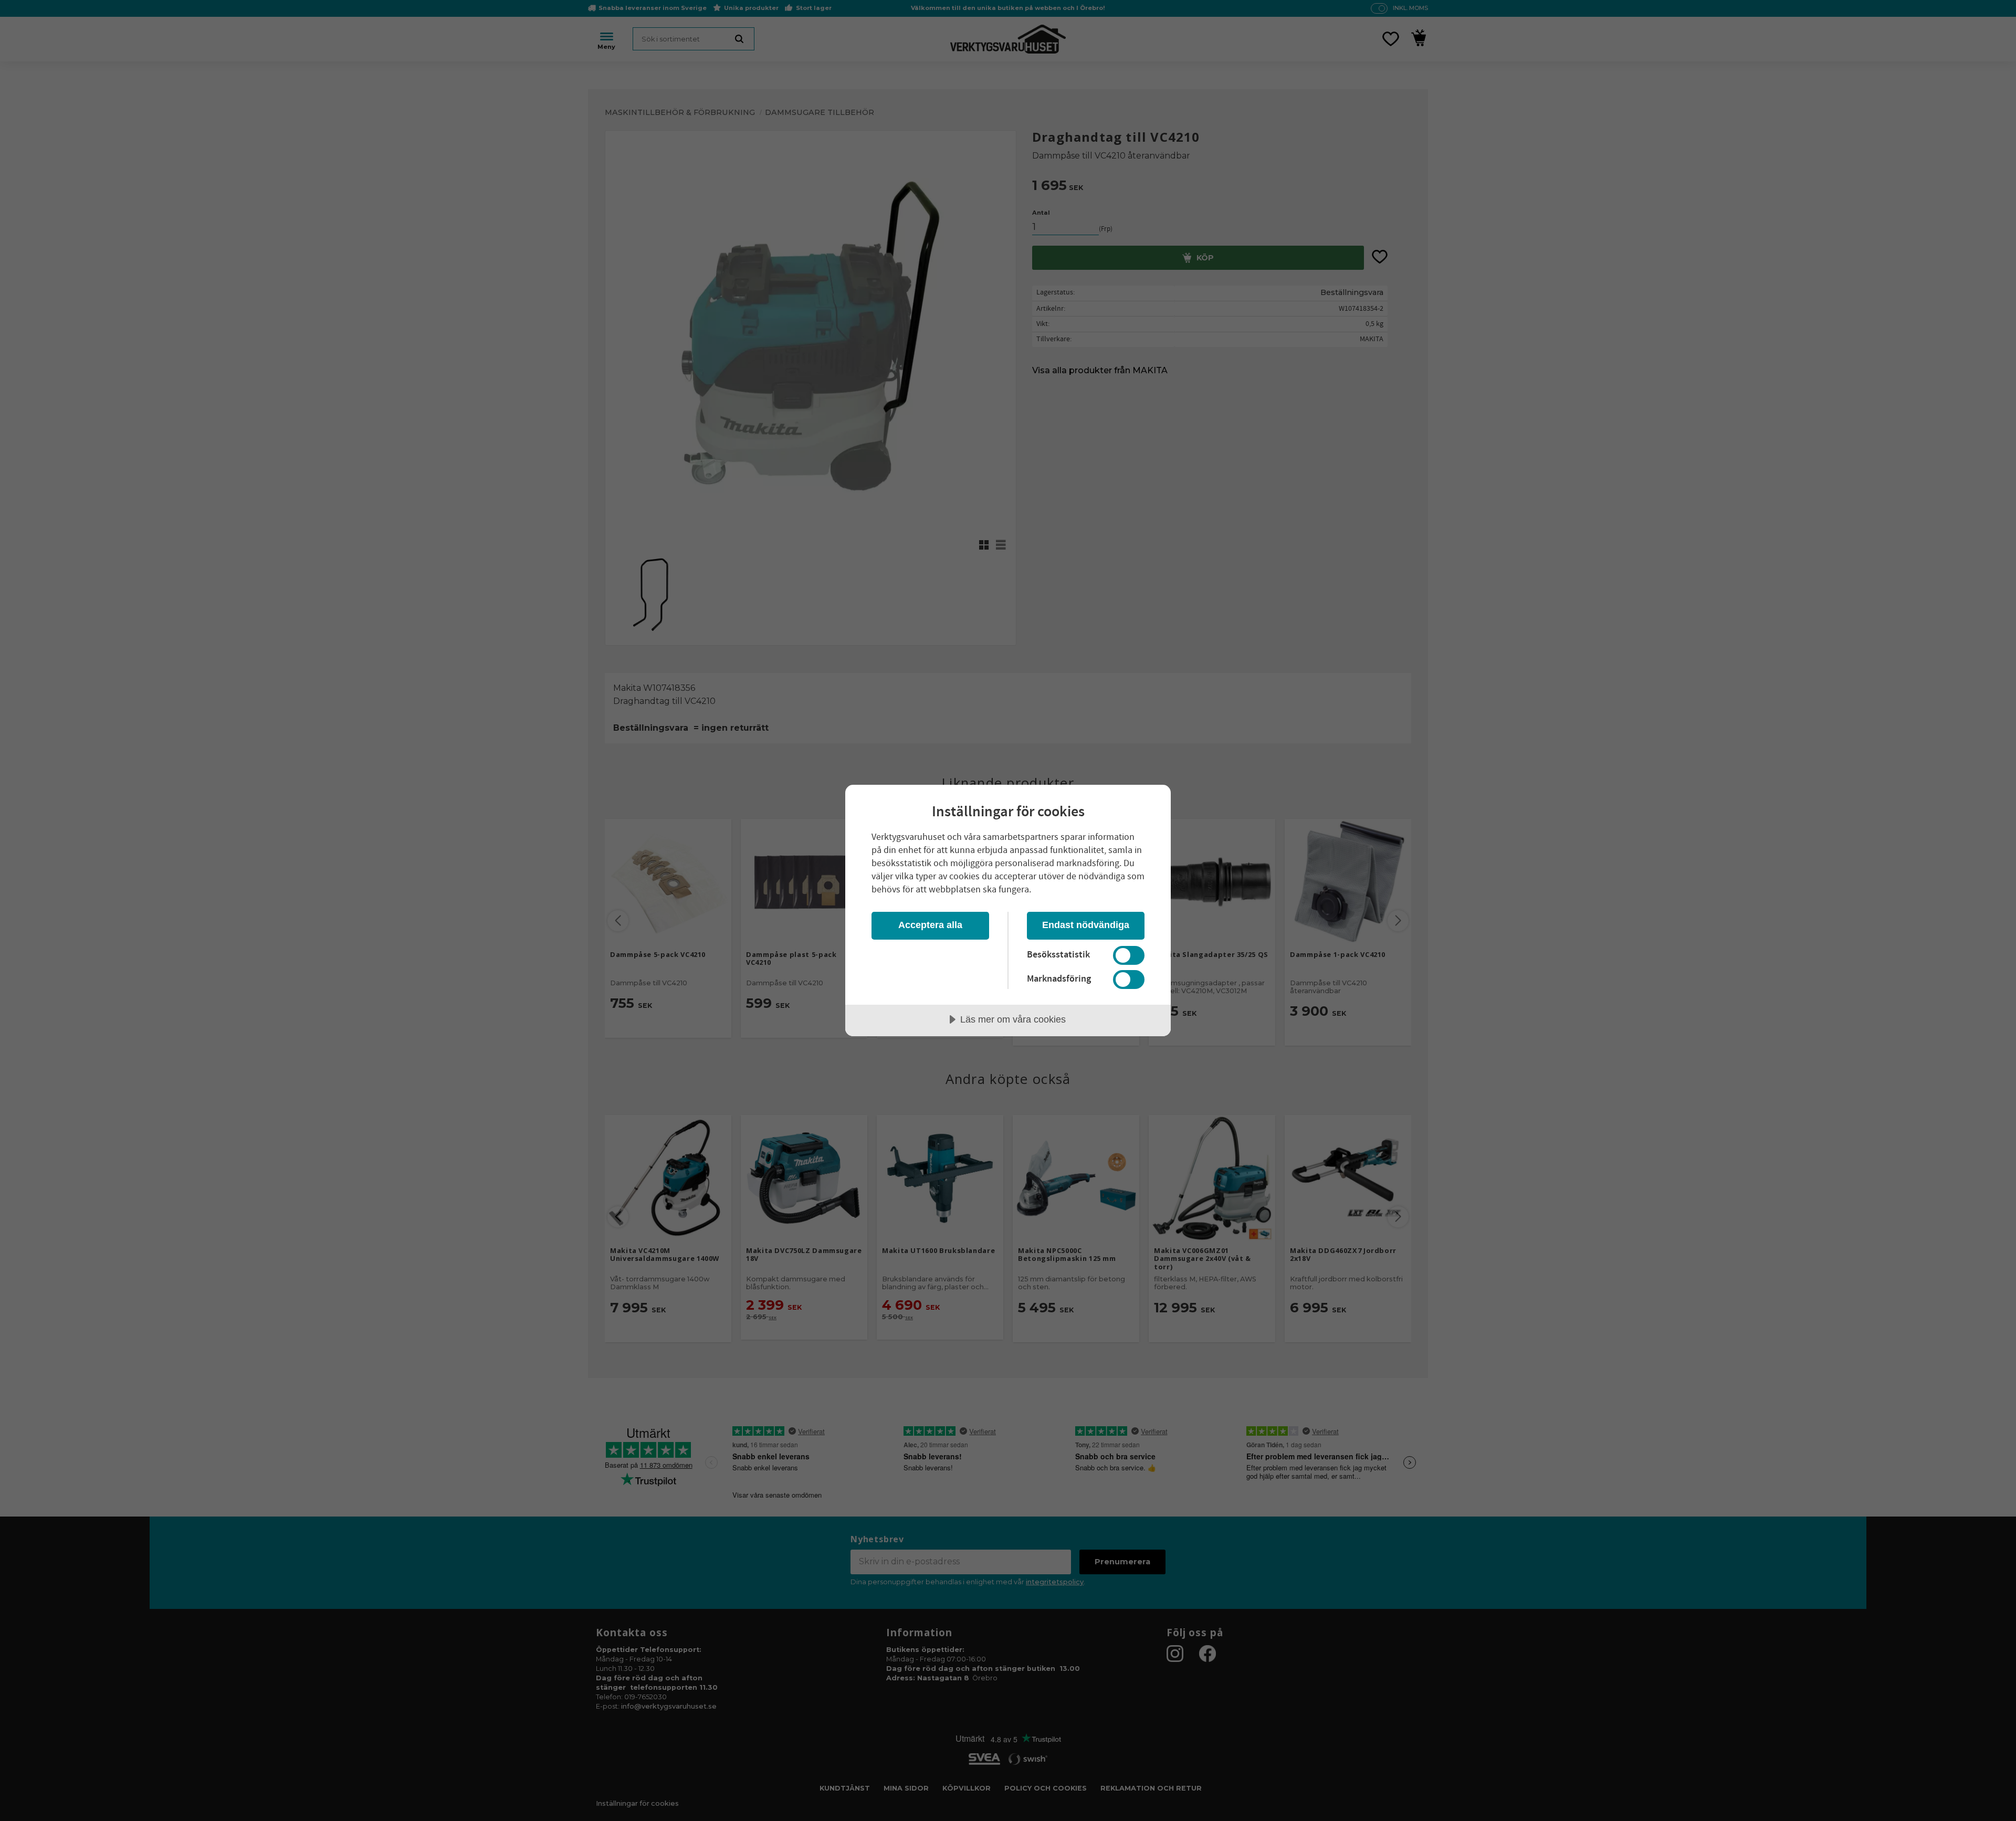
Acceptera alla (930, 925)
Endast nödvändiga (1086, 925)
